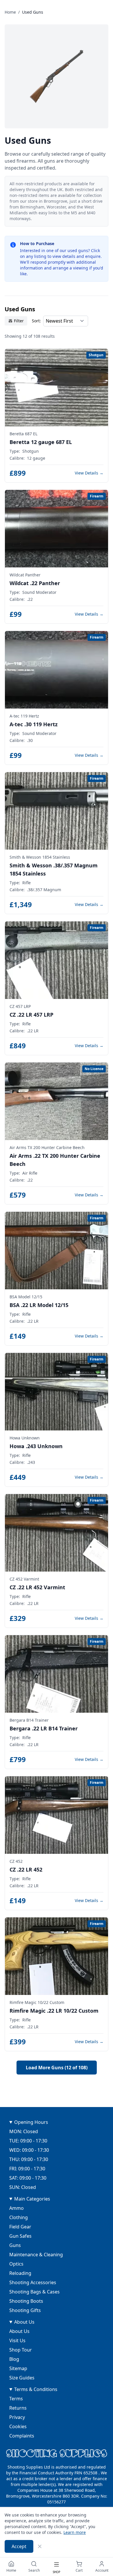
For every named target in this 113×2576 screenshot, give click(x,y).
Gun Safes (20, 2236)
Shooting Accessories (33, 2282)
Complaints (22, 2436)
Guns (15, 2245)
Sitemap (18, 2368)
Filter (19, 321)
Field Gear (20, 2227)
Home (10, 12)
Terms (16, 2399)
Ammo (17, 2208)
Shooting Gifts (25, 2310)
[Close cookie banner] (40, 2546)
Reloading (20, 2273)
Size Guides (22, 2378)
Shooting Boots (26, 2301)
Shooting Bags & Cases (34, 2292)
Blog (14, 2359)
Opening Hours (31, 2122)
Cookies (18, 2426)
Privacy (17, 2417)
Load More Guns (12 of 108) (57, 2068)
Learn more (75, 2532)
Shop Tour (21, 2350)
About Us (24, 2322)
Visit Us (17, 2340)
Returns (18, 2408)
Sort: (36, 321)
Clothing (19, 2217)
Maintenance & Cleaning (36, 2255)
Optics (16, 2264)
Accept (19, 2546)
